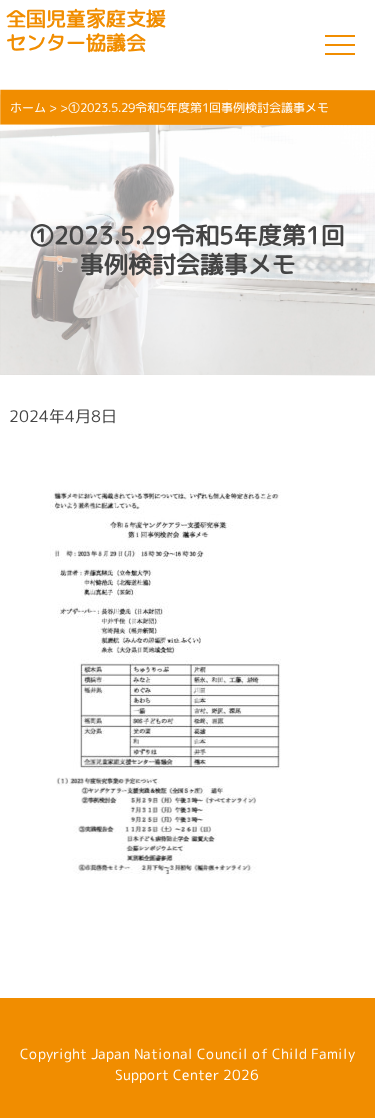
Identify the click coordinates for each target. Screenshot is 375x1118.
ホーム (28, 107)
